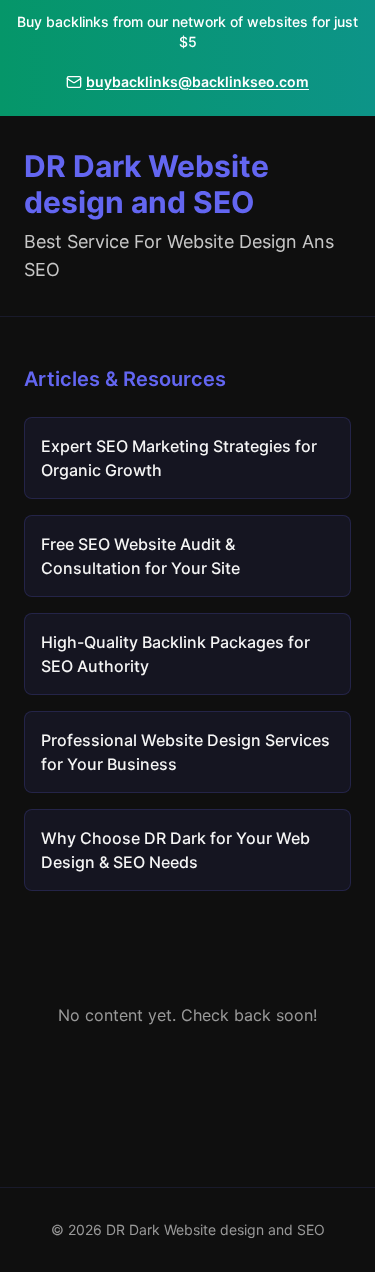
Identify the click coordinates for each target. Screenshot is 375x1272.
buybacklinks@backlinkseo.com (197, 81)
